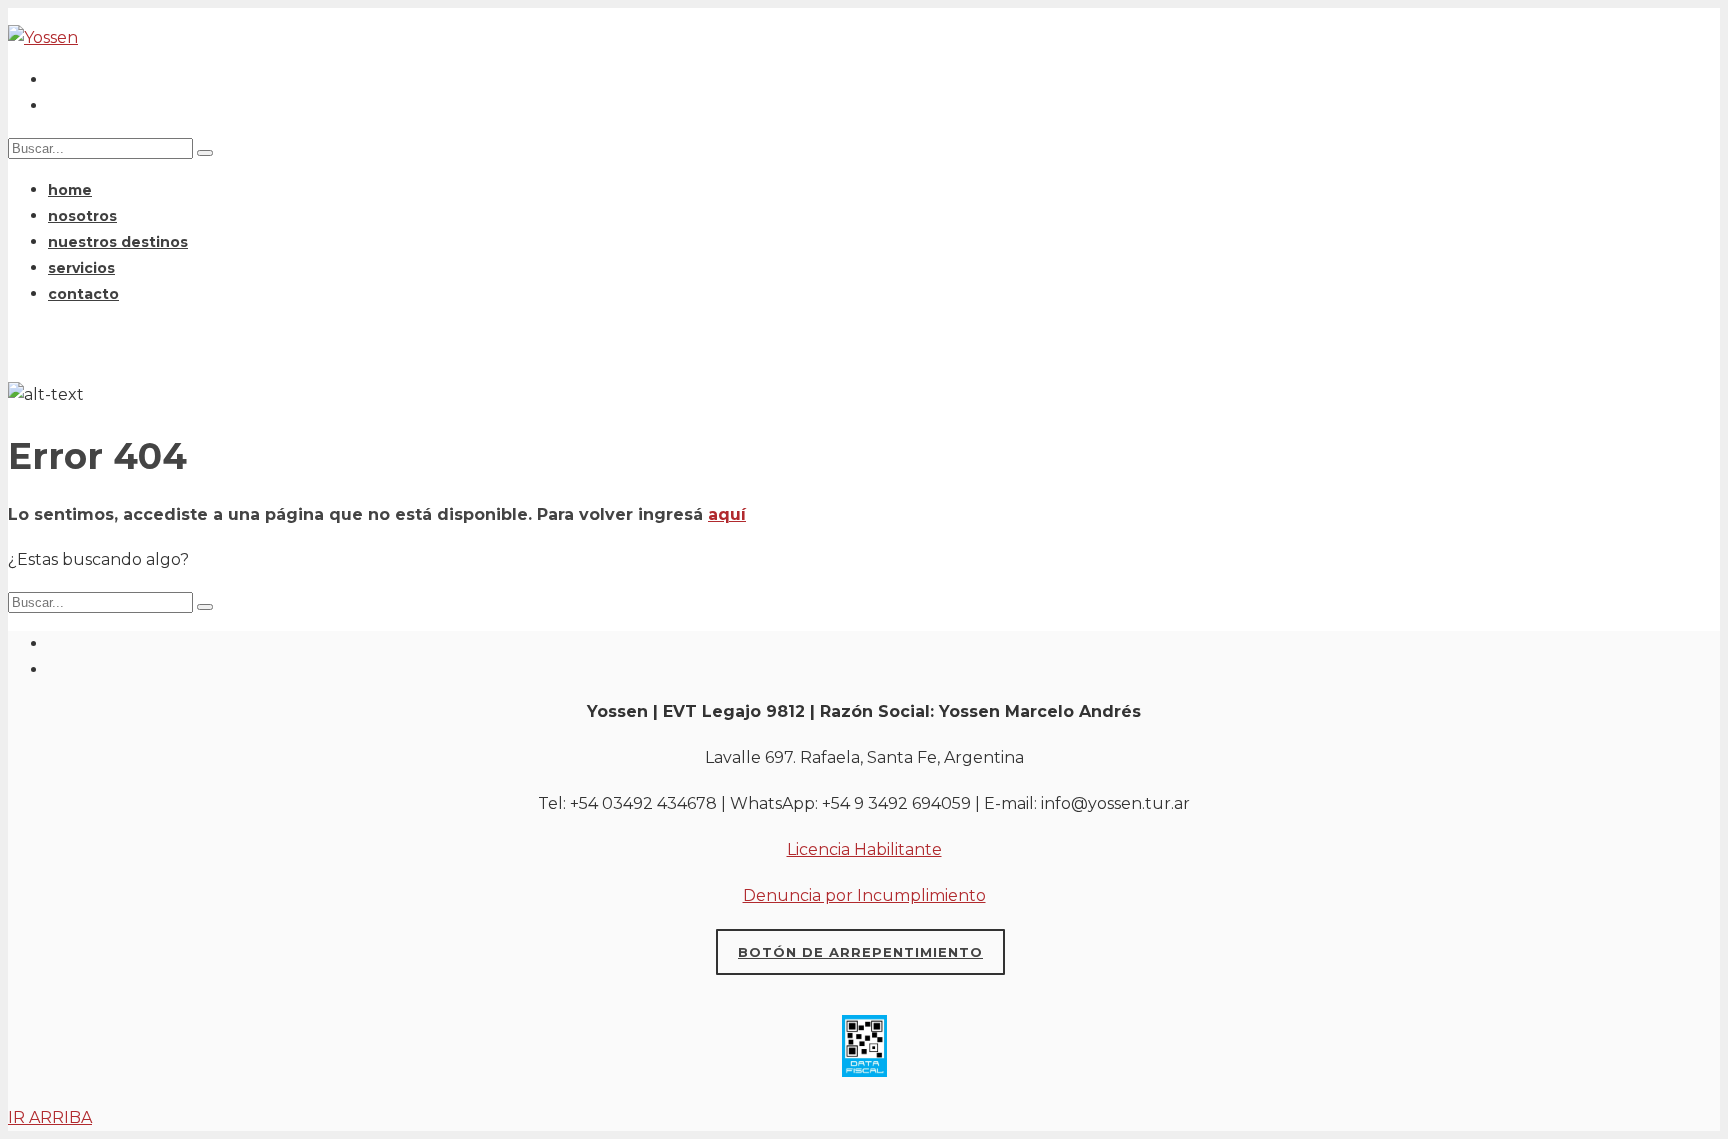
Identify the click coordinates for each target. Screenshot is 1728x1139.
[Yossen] (43, 37)
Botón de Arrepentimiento (860, 952)
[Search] (205, 607)
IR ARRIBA (50, 1117)
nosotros (82, 216)
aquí (727, 514)
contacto (83, 294)
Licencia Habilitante (864, 849)
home (70, 190)
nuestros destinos (118, 242)
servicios (81, 268)
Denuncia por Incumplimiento (864, 895)
